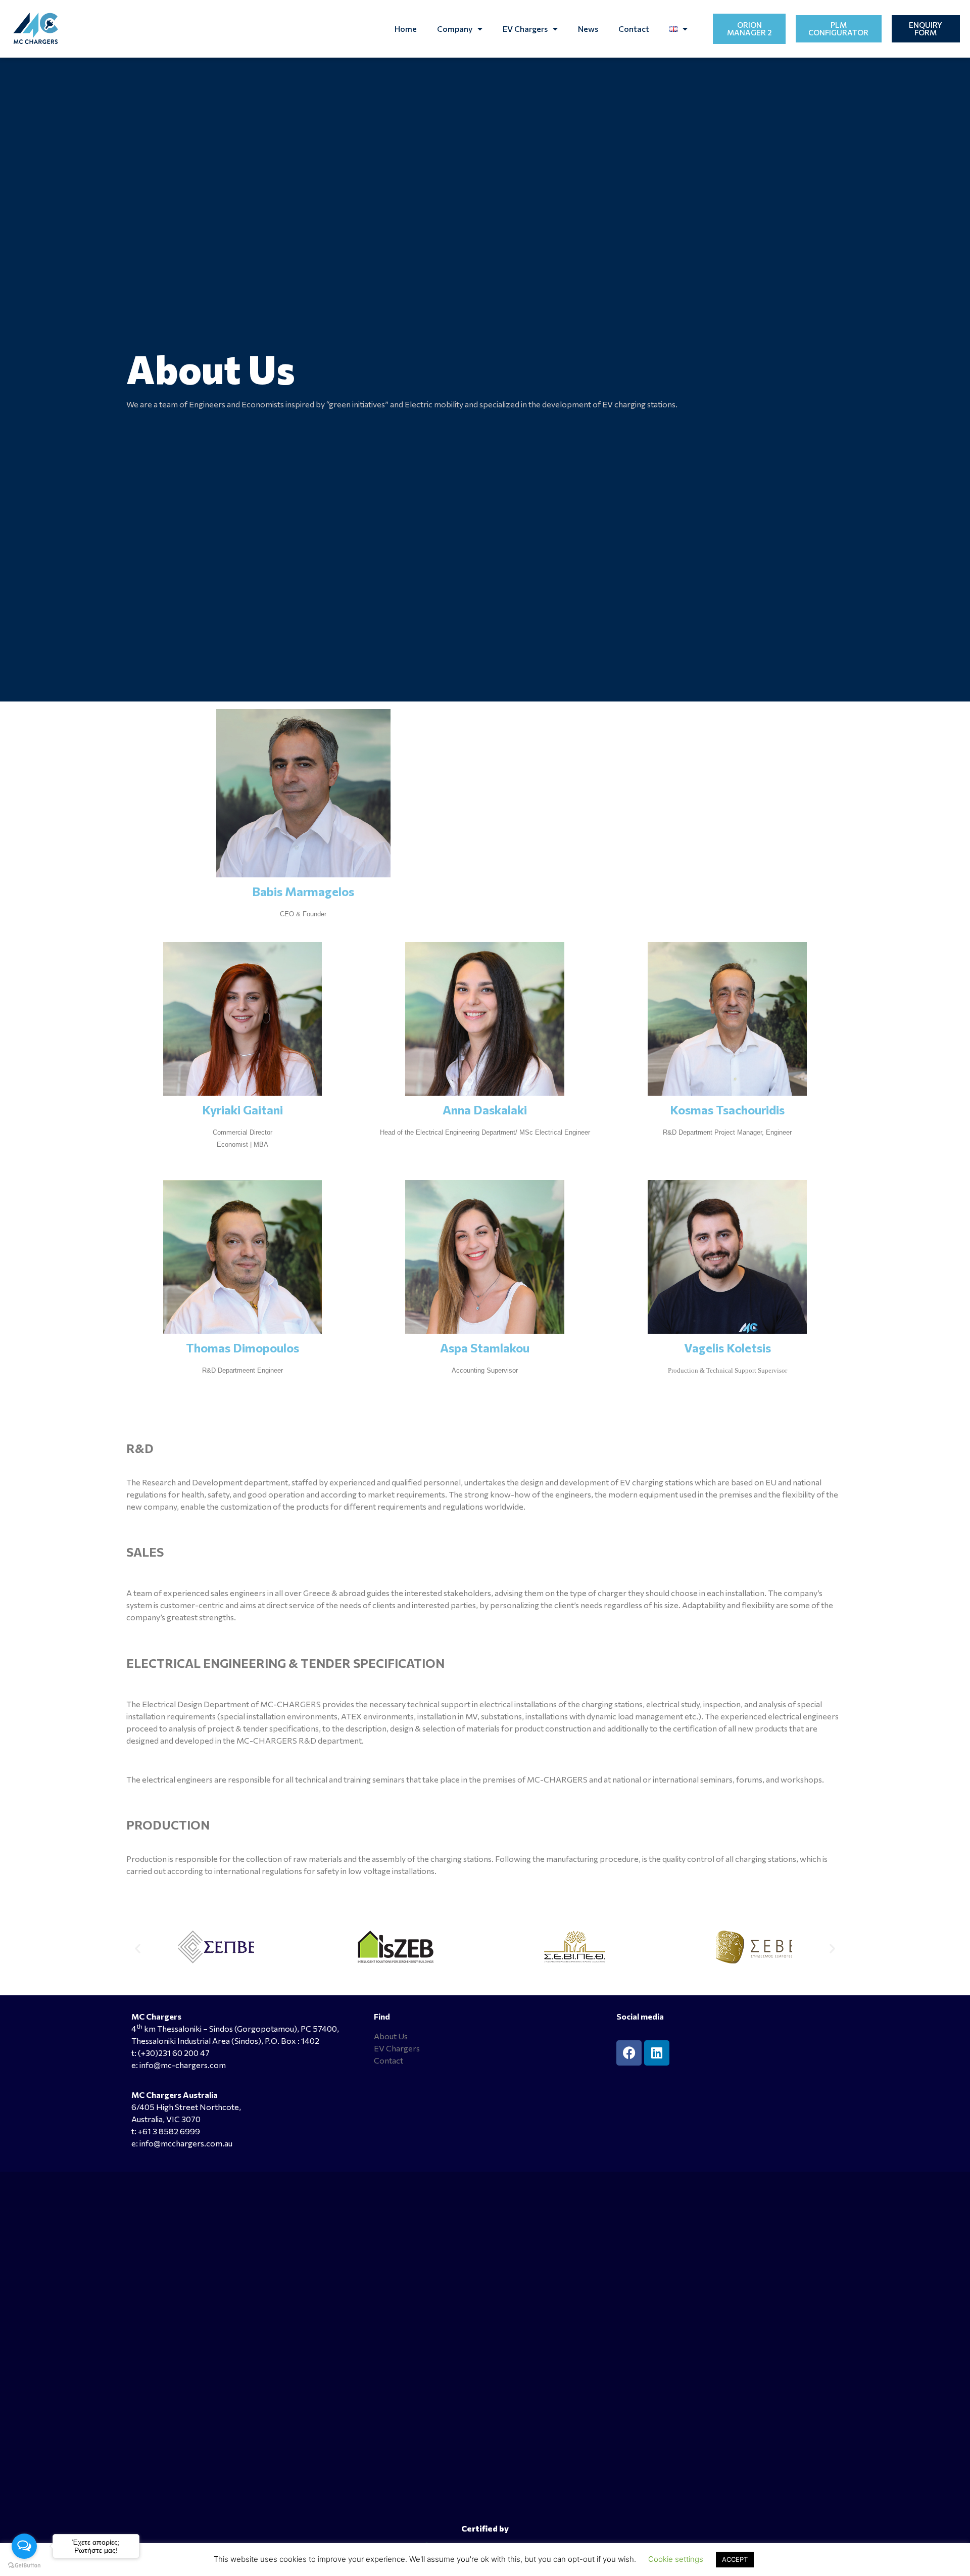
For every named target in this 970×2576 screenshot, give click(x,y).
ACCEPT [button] (735, 2559)
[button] (138, 1949)
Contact (634, 29)
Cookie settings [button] (676, 2559)
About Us (391, 2036)
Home (406, 29)
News (588, 29)
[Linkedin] (657, 2053)
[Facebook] (629, 2053)
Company (455, 29)
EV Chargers (525, 29)
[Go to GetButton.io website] (24, 2566)
